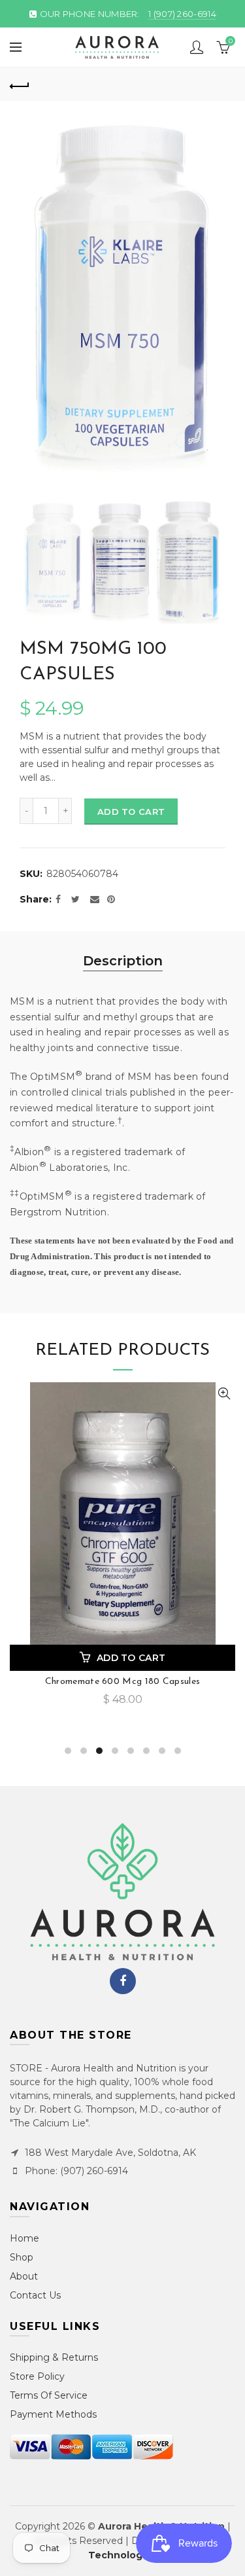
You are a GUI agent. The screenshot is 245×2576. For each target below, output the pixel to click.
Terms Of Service (49, 2395)
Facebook (123, 1981)
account (197, 47)
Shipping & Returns (54, 2357)
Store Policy (37, 2376)
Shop (22, 2257)
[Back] (20, 84)
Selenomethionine (122, 1682)
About (24, 2276)
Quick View (224, 1394)
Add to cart (131, 812)
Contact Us (35, 2295)
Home (24, 2238)
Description (123, 961)
